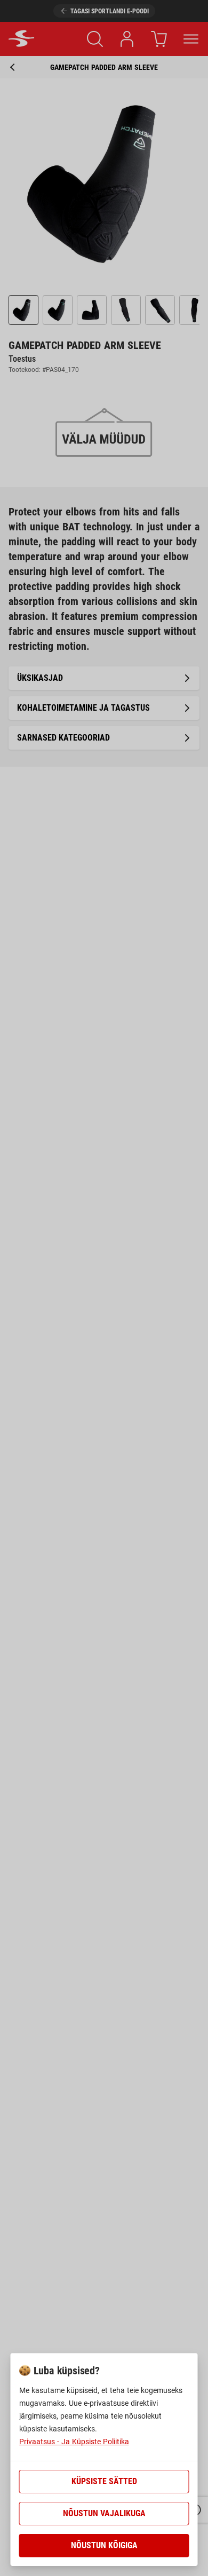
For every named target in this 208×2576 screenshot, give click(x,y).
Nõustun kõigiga (104, 2545)
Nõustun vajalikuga (104, 2513)
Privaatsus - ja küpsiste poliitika (74, 2442)
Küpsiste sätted (104, 2481)
